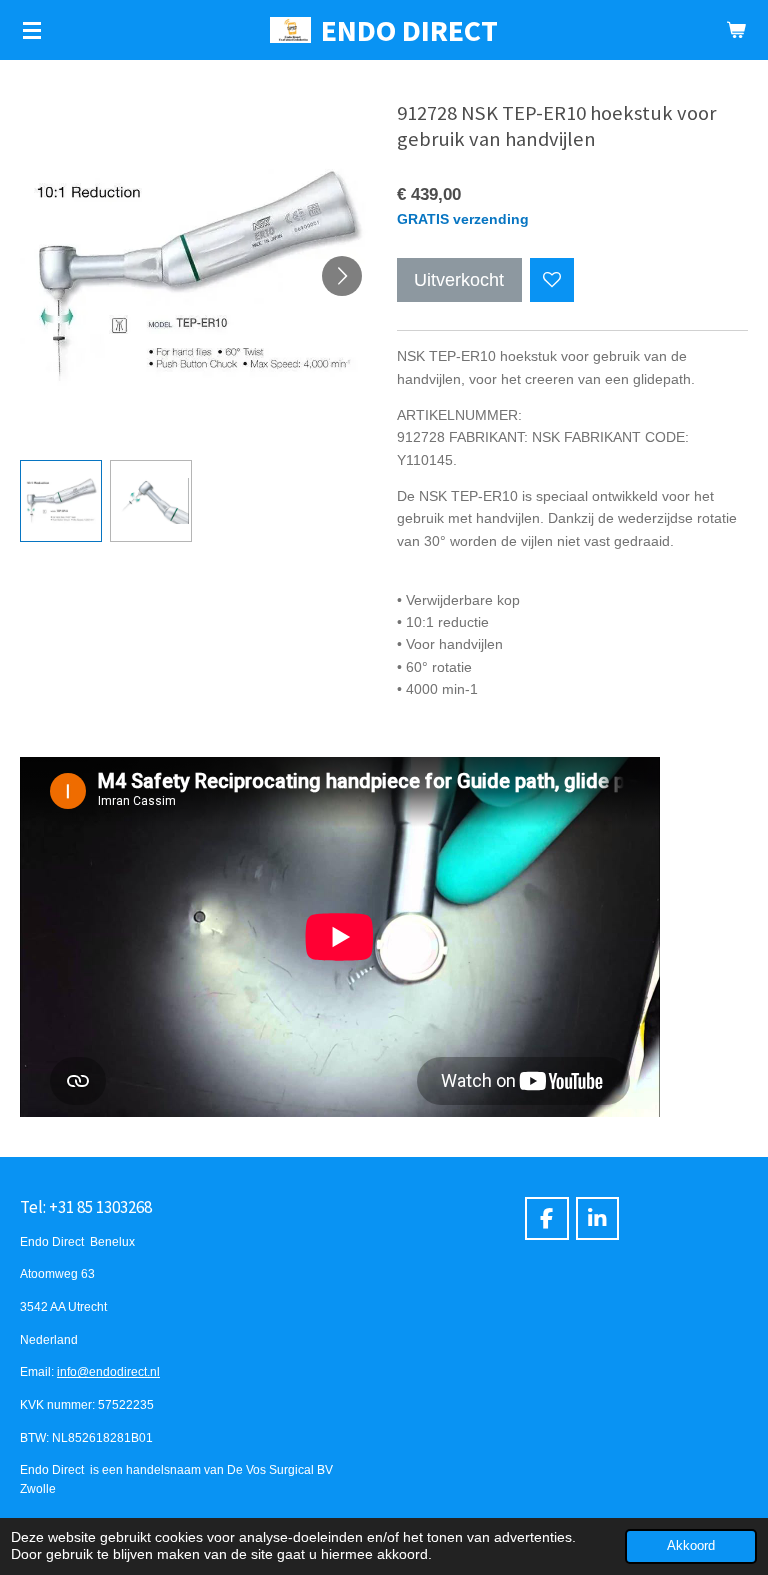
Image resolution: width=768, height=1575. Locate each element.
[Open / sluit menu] (32, 30)
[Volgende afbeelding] (342, 276)
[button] (61, 501)
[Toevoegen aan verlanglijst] (552, 280)
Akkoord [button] (691, 1546)
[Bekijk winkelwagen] (736, 30)
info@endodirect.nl (108, 1371)
